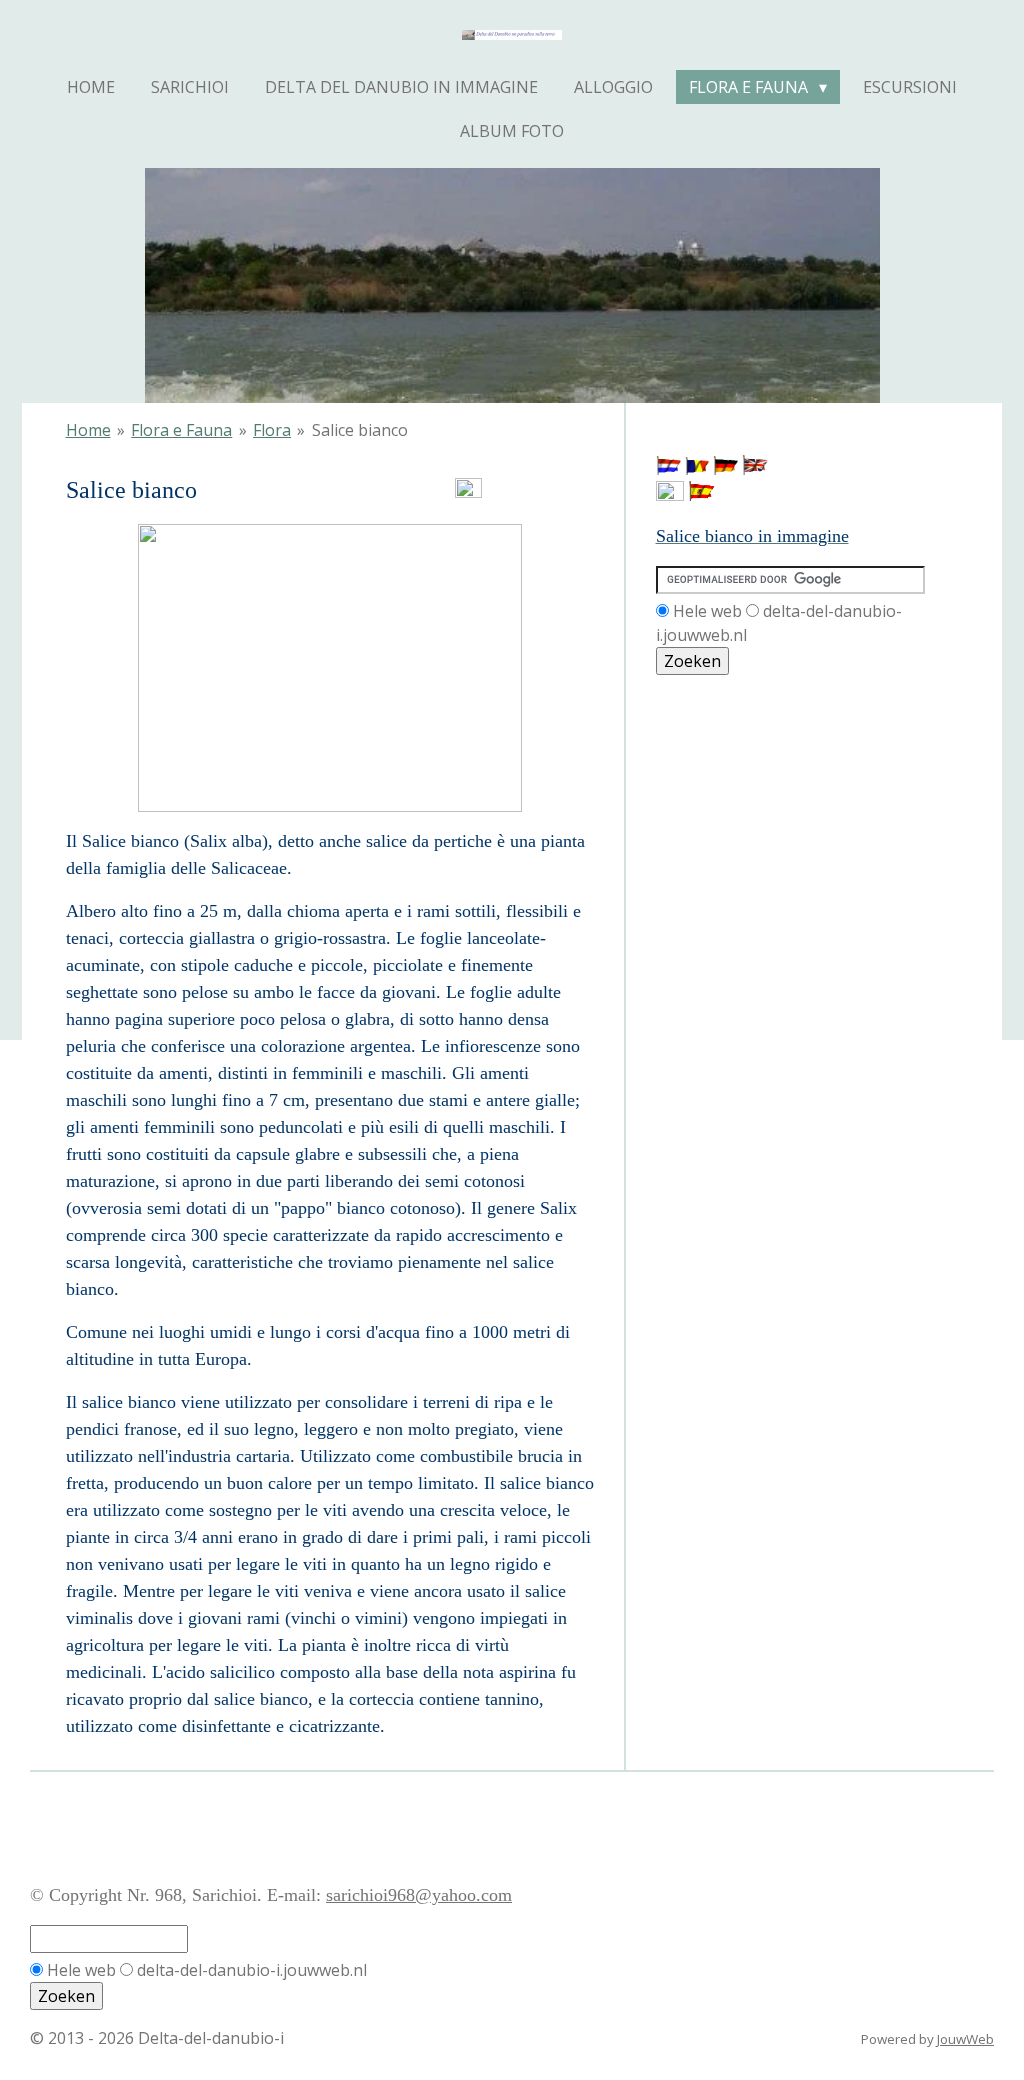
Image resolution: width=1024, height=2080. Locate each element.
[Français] (670, 495)
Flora (272, 430)
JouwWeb (965, 2039)
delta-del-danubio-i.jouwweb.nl (252, 1970)
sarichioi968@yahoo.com (419, 1895)
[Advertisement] (746, 766)
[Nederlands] (668, 469)
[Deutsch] (725, 469)
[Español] (701, 495)
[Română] (697, 469)
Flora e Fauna (181, 430)
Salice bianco (360, 430)
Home (88, 430)
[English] (755, 469)
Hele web (707, 611)
